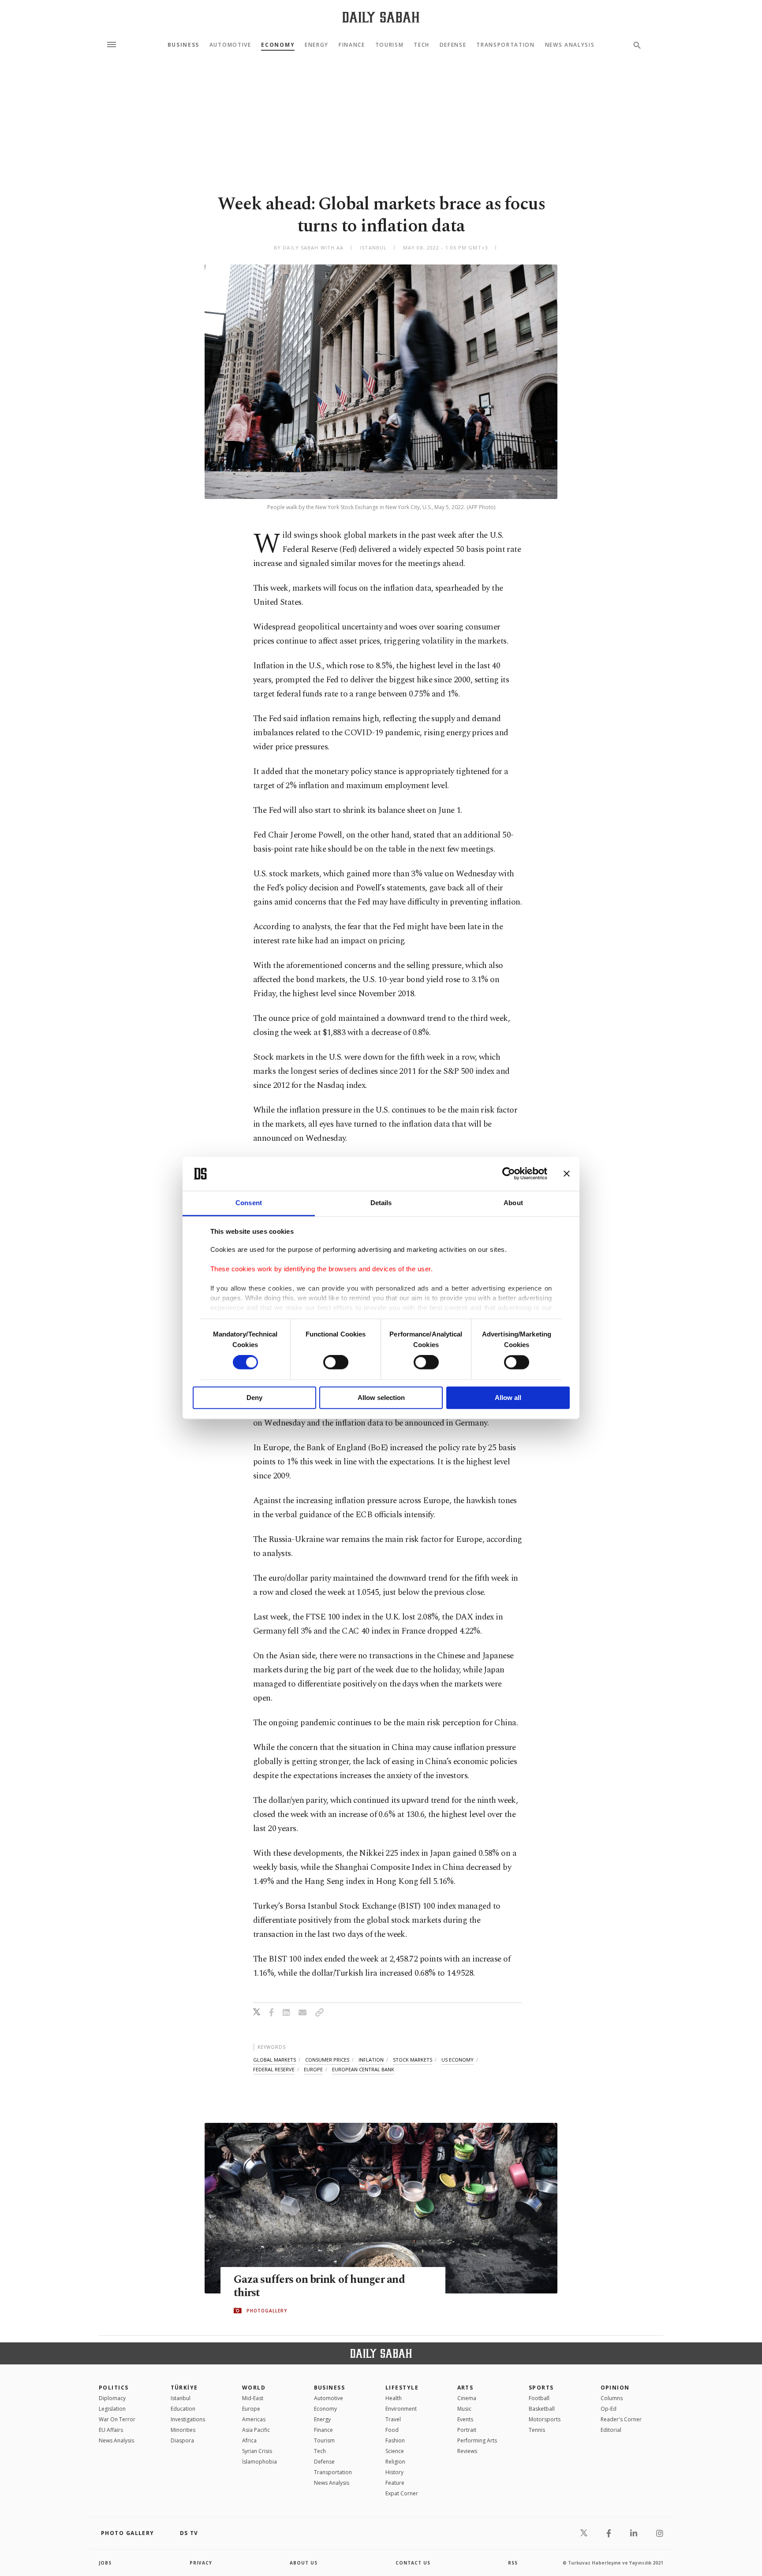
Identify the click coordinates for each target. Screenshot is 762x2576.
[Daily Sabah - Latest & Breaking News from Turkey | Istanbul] (381, 17)
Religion (395, 2462)
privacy (201, 2563)
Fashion (395, 2440)
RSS (513, 2563)
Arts (465, 2388)
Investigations (188, 2419)
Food (392, 2430)
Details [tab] (381, 1203)
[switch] (336, 1362)
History (394, 2472)
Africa (249, 2440)
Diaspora (182, 2440)
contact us (413, 2563)
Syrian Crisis (257, 2451)
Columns (612, 2398)
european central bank (363, 2069)
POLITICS (114, 2388)
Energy (317, 45)
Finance (352, 45)
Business (183, 45)
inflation (371, 2060)
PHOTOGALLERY (267, 2311)
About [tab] (513, 1203)
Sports (541, 2388)
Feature (395, 2483)
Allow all (508, 1398)
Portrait (467, 2430)
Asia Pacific (256, 2430)
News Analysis (570, 45)
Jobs (105, 2563)
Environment (401, 2409)
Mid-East (253, 2398)
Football (539, 2398)
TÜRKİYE (184, 2388)
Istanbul (181, 2398)
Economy (278, 45)
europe (313, 2069)
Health (394, 2398)
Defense (453, 45)
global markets (275, 2060)
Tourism (390, 45)
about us (304, 2563)
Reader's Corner (621, 2419)
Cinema (467, 2398)
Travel (393, 2419)
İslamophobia (260, 2462)
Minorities (183, 2430)
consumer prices (327, 2060)
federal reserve (274, 2069)
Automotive (230, 45)
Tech (422, 45)
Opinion (615, 2388)
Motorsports (545, 2419)
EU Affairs (111, 2430)
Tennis (537, 2430)
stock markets (413, 2060)
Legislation (112, 2409)
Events (465, 2419)
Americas (254, 2419)
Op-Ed (609, 2409)
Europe (251, 2409)
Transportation (506, 45)
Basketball (542, 2409)
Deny (254, 1398)
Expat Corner (402, 2493)
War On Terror (117, 2419)
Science (395, 2451)
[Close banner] (567, 1174)
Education (183, 2409)
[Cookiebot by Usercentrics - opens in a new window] (509, 1174)
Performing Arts (477, 2440)
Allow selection (381, 1398)
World (254, 2388)
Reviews (467, 2451)
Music (464, 2409)
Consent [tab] (249, 1203)
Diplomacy (112, 2398)
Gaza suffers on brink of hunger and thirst (319, 2286)
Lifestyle (402, 2388)
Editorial (611, 2430)
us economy (458, 2060)
